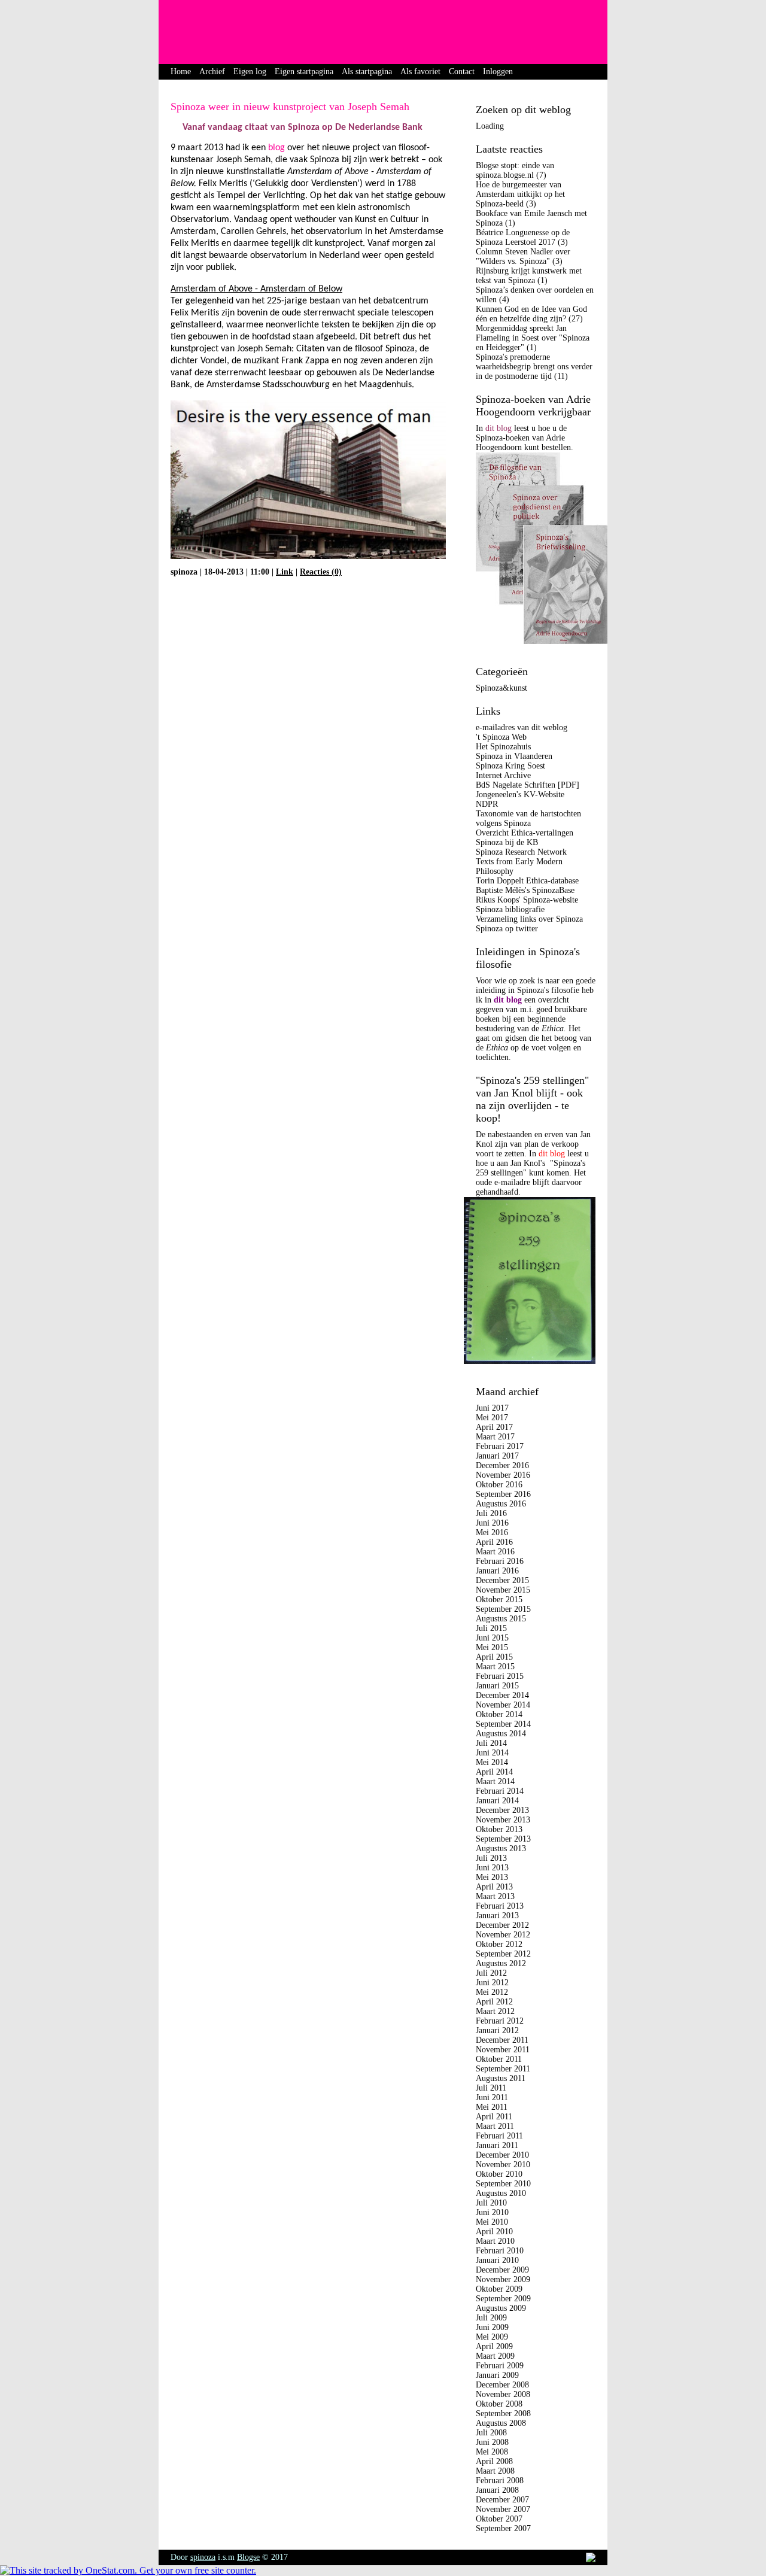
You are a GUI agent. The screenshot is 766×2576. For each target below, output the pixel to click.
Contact (462, 72)
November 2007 (503, 2509)
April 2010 (494, 2232)
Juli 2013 (491, 1858)
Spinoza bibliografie (510, 909)
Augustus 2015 (501, 1619)
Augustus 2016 (501, 1504)
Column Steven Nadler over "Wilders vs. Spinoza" (523, 256)
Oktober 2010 (499, 2174)
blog (275, 148)
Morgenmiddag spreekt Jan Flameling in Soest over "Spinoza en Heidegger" (533, 338)
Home (181, 72)
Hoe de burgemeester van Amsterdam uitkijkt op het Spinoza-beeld (520, 194)
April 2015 (494, 1657)
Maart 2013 (495, 1896)
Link (285, 572)
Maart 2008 (495, 2471)
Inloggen (498, 72)
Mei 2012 (492, 1992)
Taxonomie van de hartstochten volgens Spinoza (528, 818)
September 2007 (503, 2528)
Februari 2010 (500, 2251)
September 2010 (503, 2184)
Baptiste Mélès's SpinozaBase (525, 890)
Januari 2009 (497, 2375)
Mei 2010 (492, 2222)
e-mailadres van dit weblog (522, 727)
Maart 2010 (495, 2241)
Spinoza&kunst (501, 688)
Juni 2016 (492, 1523)
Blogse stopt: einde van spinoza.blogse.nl (515, 170)
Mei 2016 (492, 1532)
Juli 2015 (491, 1628)
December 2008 (502, 2385)
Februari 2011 (499, 2136)
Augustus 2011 (501, 2078)
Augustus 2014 (501, 1734)
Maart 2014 (495, 1781)
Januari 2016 (497, 1571)
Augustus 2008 (501, 2423)
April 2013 (494, 1887)
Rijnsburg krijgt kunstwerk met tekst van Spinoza (529, 276)
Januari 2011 (497, 2145)
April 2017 (494, 1427)
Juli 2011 (491, 2088)
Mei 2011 (492, 2107)
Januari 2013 (497, 1916)
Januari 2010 (497, 2260)
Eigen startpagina (304, 72)
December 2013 (502, 1810)
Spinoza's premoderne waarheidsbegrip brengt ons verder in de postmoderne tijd (534, 367)
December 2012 (502, 1925)
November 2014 (503, 1705)
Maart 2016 (495, 1552)
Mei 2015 (492, 1647)
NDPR (487, 804)
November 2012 (503, 1935)
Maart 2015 (495, 1667)
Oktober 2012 (499, 1944)
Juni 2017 (492, 1408)
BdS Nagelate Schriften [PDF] (528, 785)
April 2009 (494, 2346)
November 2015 (503, 1590)
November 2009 (503, 2279)
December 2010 (502, 2155)
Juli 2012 (491, 1973)
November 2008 (503, 2394)
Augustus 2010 (501, 2193)
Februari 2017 (500, 1446)
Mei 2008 (492, 2452)
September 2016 (503, 1494)
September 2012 (503, 1954)
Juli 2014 (491, 1743)
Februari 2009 (500, 2366)
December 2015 (502, 1580)
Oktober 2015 (499, 1600)
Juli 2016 (491, 1513)
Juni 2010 (492, 2212)
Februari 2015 (500, 1676)
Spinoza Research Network (521, 852)
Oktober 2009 (499, 2289)
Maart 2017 (495, 1437)
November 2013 (503, 1820)
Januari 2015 (497, 1686)
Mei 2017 (492, 1418)
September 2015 (503, 1609)
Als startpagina (367, 72)
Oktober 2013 (499, 1829)
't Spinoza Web (501, 737)
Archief (212, 72)
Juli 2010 (491, 2203)
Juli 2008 (491, 2433)
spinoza (203, 2557)
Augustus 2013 (501, 1849)
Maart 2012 (495, 2011)
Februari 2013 (500, 1906)
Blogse (248, 2557)
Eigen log (250, 72)
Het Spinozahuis (503, 747)
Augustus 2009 (501, 2308)
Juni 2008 (492, 2442)
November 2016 (503, 1475)
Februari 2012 (500, 2021)
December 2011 (502, 2040)
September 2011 (503, 2069)
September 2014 (503, 1724)
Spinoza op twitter (507, 929)
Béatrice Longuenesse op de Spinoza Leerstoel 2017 (523, 237)
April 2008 (494, 2461)
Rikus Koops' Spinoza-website (527, 900)
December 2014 (502, 1695)
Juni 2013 (492, 1868)
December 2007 (502, 2500)
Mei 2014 (492, 1762)
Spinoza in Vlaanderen (514, 756)
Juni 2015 (492, 1638)
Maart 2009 (495, 2356)
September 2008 (503, 2414)
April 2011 (494, 2117)
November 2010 (503, 2165)
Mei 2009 (492, 2337)
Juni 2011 (492, 2097)
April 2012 (494, 2002)
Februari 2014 (500, 1791)
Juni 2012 (492, 1983)
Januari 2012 (497, 2030)
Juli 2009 (491, 2318)
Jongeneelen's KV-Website (520, 795)
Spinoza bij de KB (507, 842)
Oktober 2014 (499, 1714)
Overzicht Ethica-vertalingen (525, 833)
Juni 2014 (492, 1753)
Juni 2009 (492, 2327)
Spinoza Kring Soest (510, 766)
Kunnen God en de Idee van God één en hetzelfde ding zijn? (531, 314)
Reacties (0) (321, 572)
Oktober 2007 (499, 2519)
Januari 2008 (497, 2490)
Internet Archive (503, 775)
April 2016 (494, 1542)
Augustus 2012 (501, 1963)
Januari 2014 (497, 1801)
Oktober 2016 (499, 1485)
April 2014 (494, 1772)
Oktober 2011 (499, 2059)
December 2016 (502, 1465)
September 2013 (503, 1839)
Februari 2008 (500, 2481)
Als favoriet (420, 72)
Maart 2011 (495, 2126)
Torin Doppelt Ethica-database (527, 881)
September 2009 (503, 2299)
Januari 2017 (497, 1456)
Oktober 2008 (499, 2404)
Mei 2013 (492, 1877)
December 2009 (502, 2270)
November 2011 (503, 2050)
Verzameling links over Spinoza (529, 919)
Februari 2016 (500, 1561)
